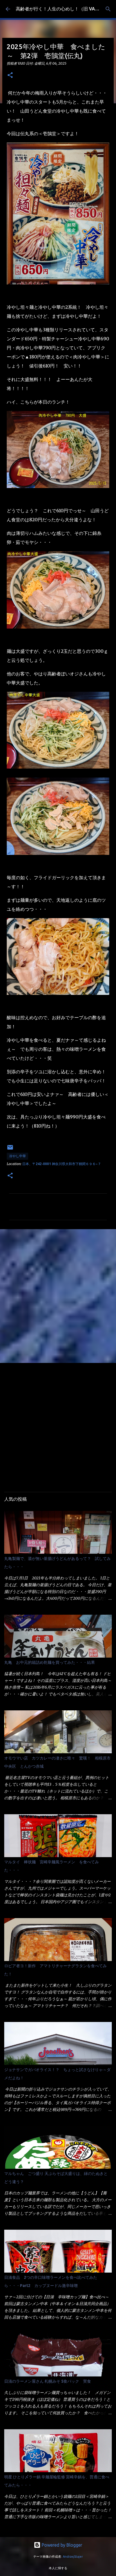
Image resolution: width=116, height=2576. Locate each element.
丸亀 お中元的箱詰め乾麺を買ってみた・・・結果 (50, 1662)
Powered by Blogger (61, 2545)
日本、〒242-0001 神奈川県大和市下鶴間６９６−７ (62, 1164)
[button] (10, 75)
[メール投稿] (10, 1149)
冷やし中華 (17, 1156)
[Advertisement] (58, 1296)
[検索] (108, 9)
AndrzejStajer (73, 2557)
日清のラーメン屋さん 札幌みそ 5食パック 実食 (48, 2381)
